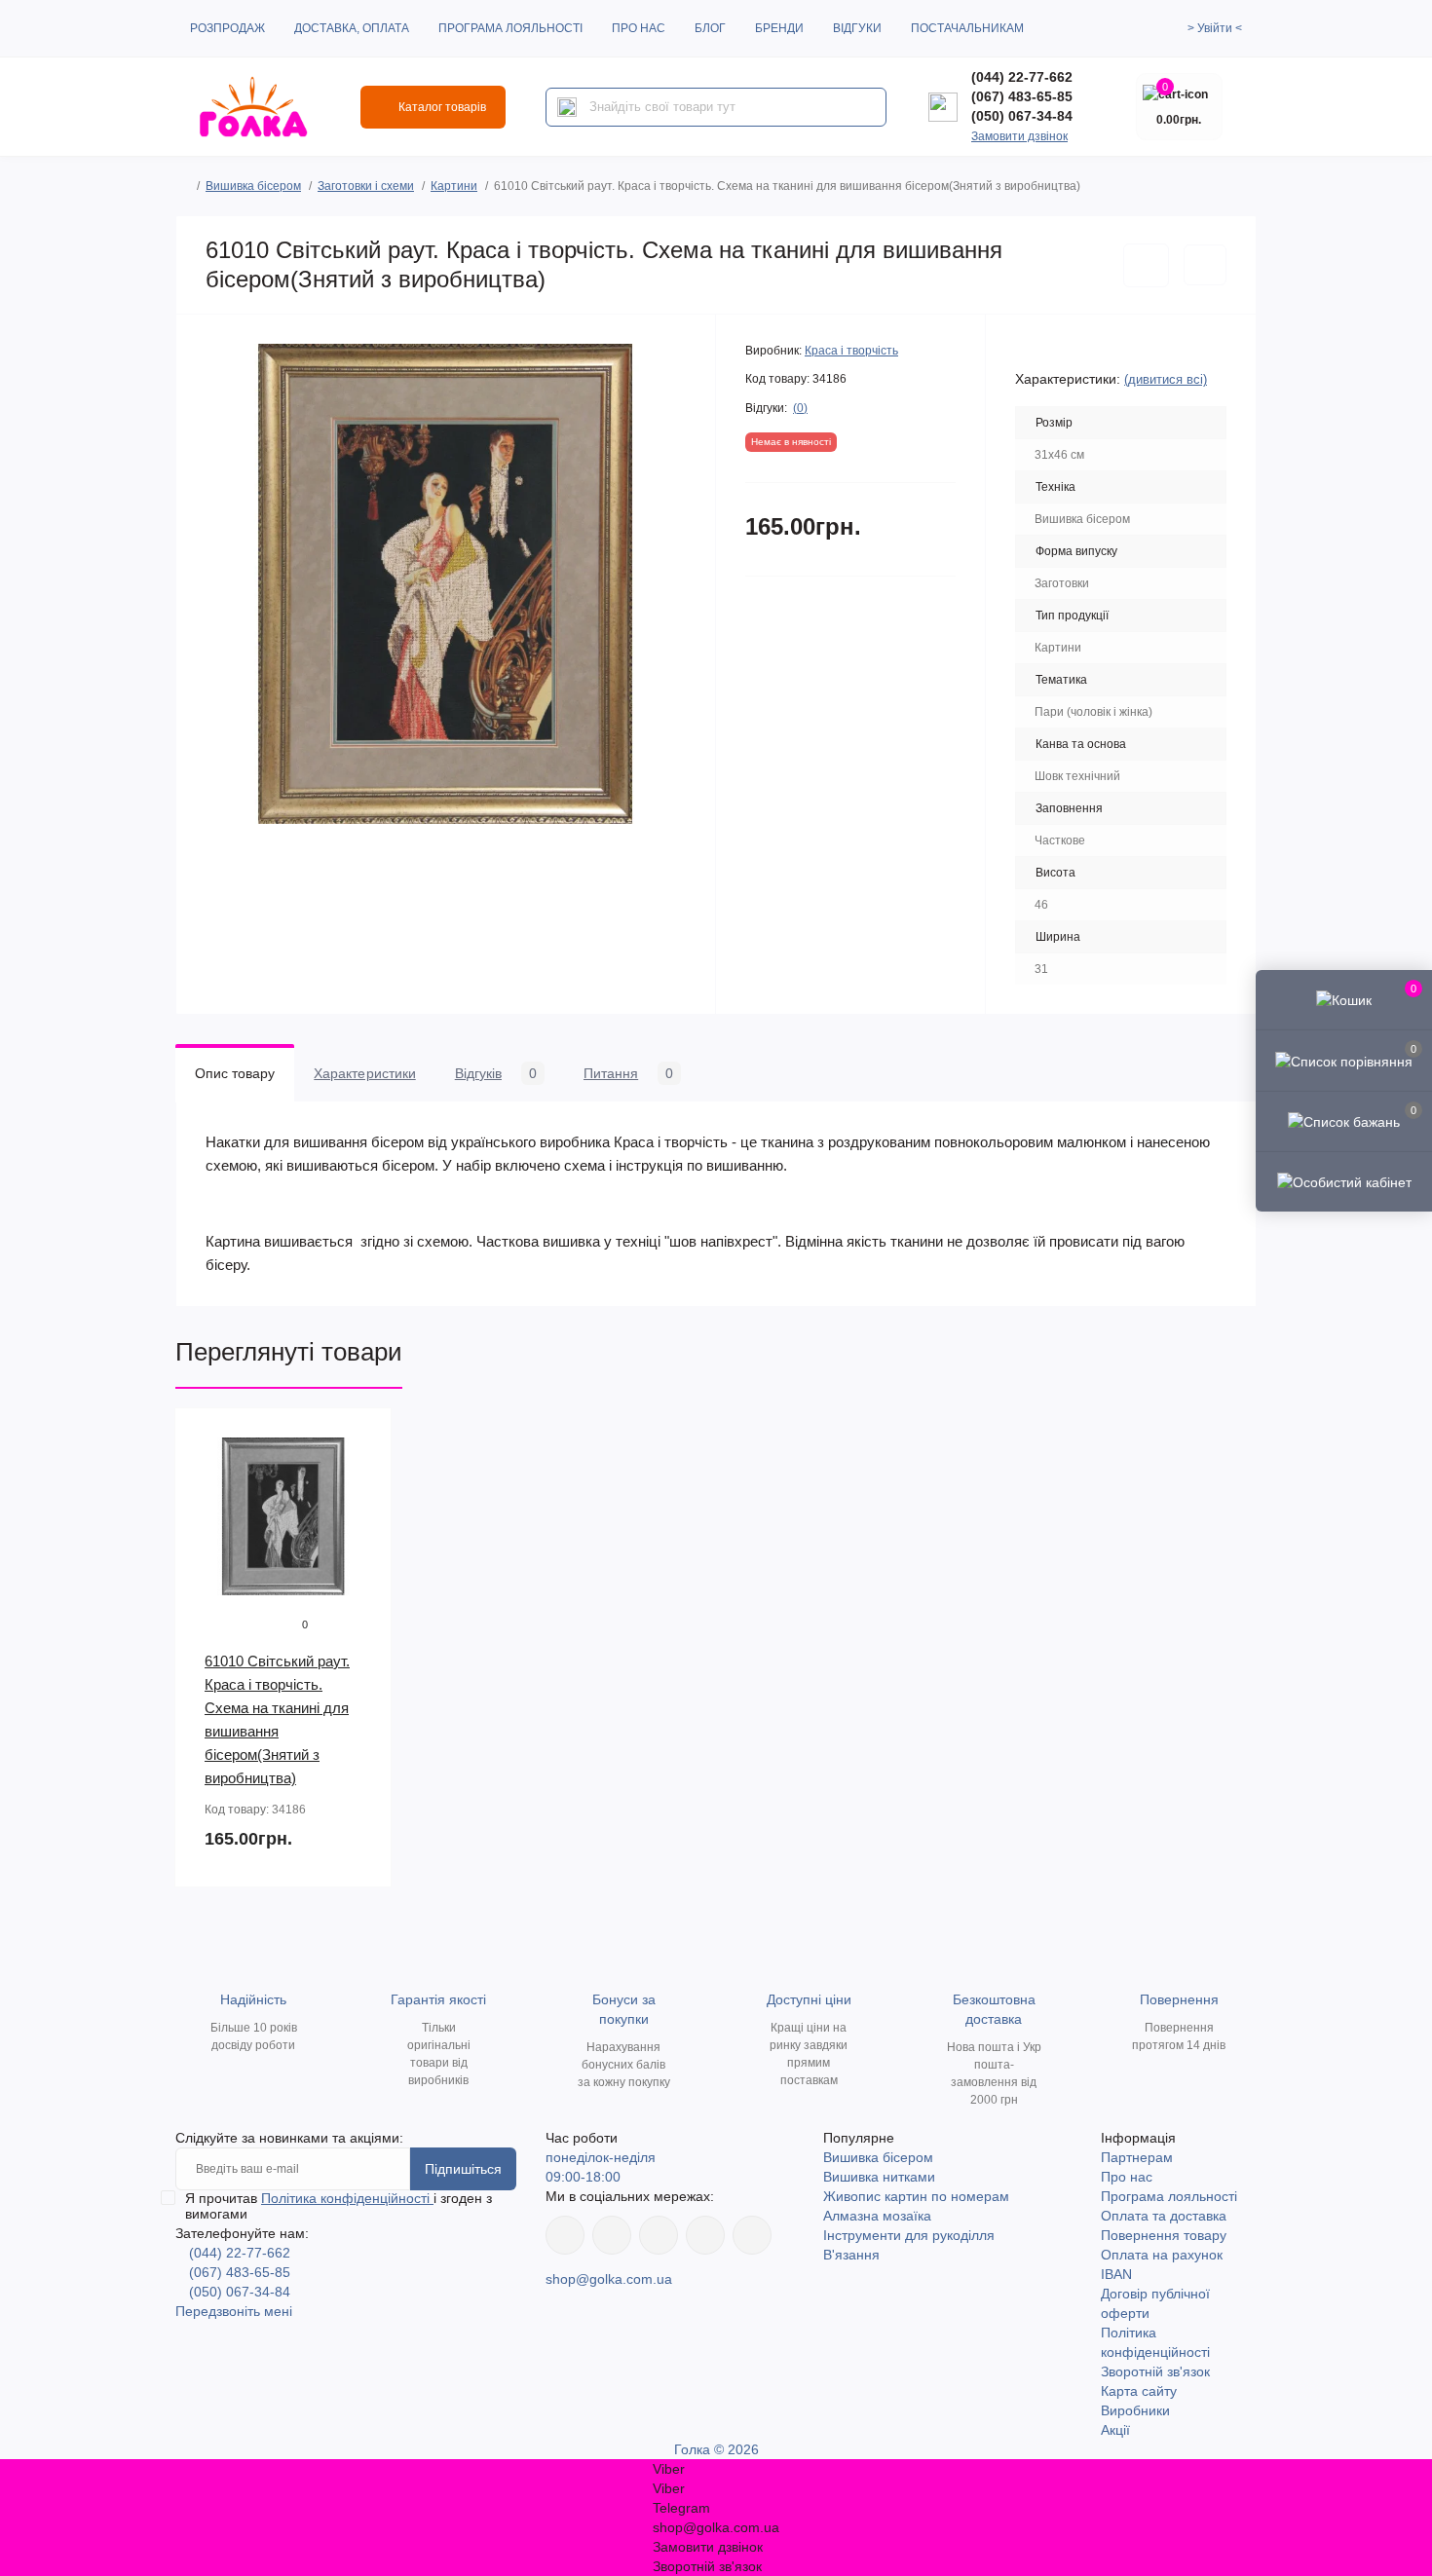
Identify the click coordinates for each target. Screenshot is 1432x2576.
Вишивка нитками (879, 2177)
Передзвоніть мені (234, 2311)
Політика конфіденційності (347, 2198)
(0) (800, 408)
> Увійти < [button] (1215, 28)
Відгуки (857, 28)
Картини (454, 186)
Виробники (1135, 2410)
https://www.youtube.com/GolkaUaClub (659, 2235)
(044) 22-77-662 (1022, 77)
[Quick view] (362, 1437)
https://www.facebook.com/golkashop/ (565, 2235)
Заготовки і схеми (366, 186)
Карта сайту (1139, 2391)
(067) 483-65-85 (1022, 96)
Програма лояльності (510, 28)
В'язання (851, 2255)
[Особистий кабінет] (1344, 1181)
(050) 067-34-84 (1022, 116)
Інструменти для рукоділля (909, 2235)
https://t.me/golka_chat (752, 2235)
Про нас (639, 28)
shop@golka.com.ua (609, 2279)
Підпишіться (463, 2169)
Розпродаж (227, 28)
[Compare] (362, 1512)
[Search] (567, 107)
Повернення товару (1164, 2235)
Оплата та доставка (1164, 2216)
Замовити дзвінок (1019, 136)
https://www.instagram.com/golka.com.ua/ (612, 2235)
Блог (710, 28)
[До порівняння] (1205, 265)
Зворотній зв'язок (1155, 2371)
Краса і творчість (851, 351)
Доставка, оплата (352, 28)
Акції (1115, 2430)
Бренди (779, 28)
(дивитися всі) (1166, 379)
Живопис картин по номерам (916, 2196)
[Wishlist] (362, 1475)
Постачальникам (967, 28)
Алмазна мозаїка (877, 2216)
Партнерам (1137, 2157)
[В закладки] (1146, 265)
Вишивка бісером (253, 186)
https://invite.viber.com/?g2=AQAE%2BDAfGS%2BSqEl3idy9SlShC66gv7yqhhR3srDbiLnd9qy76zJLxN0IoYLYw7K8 (705, 2235)
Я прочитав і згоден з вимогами (339, 2206)
